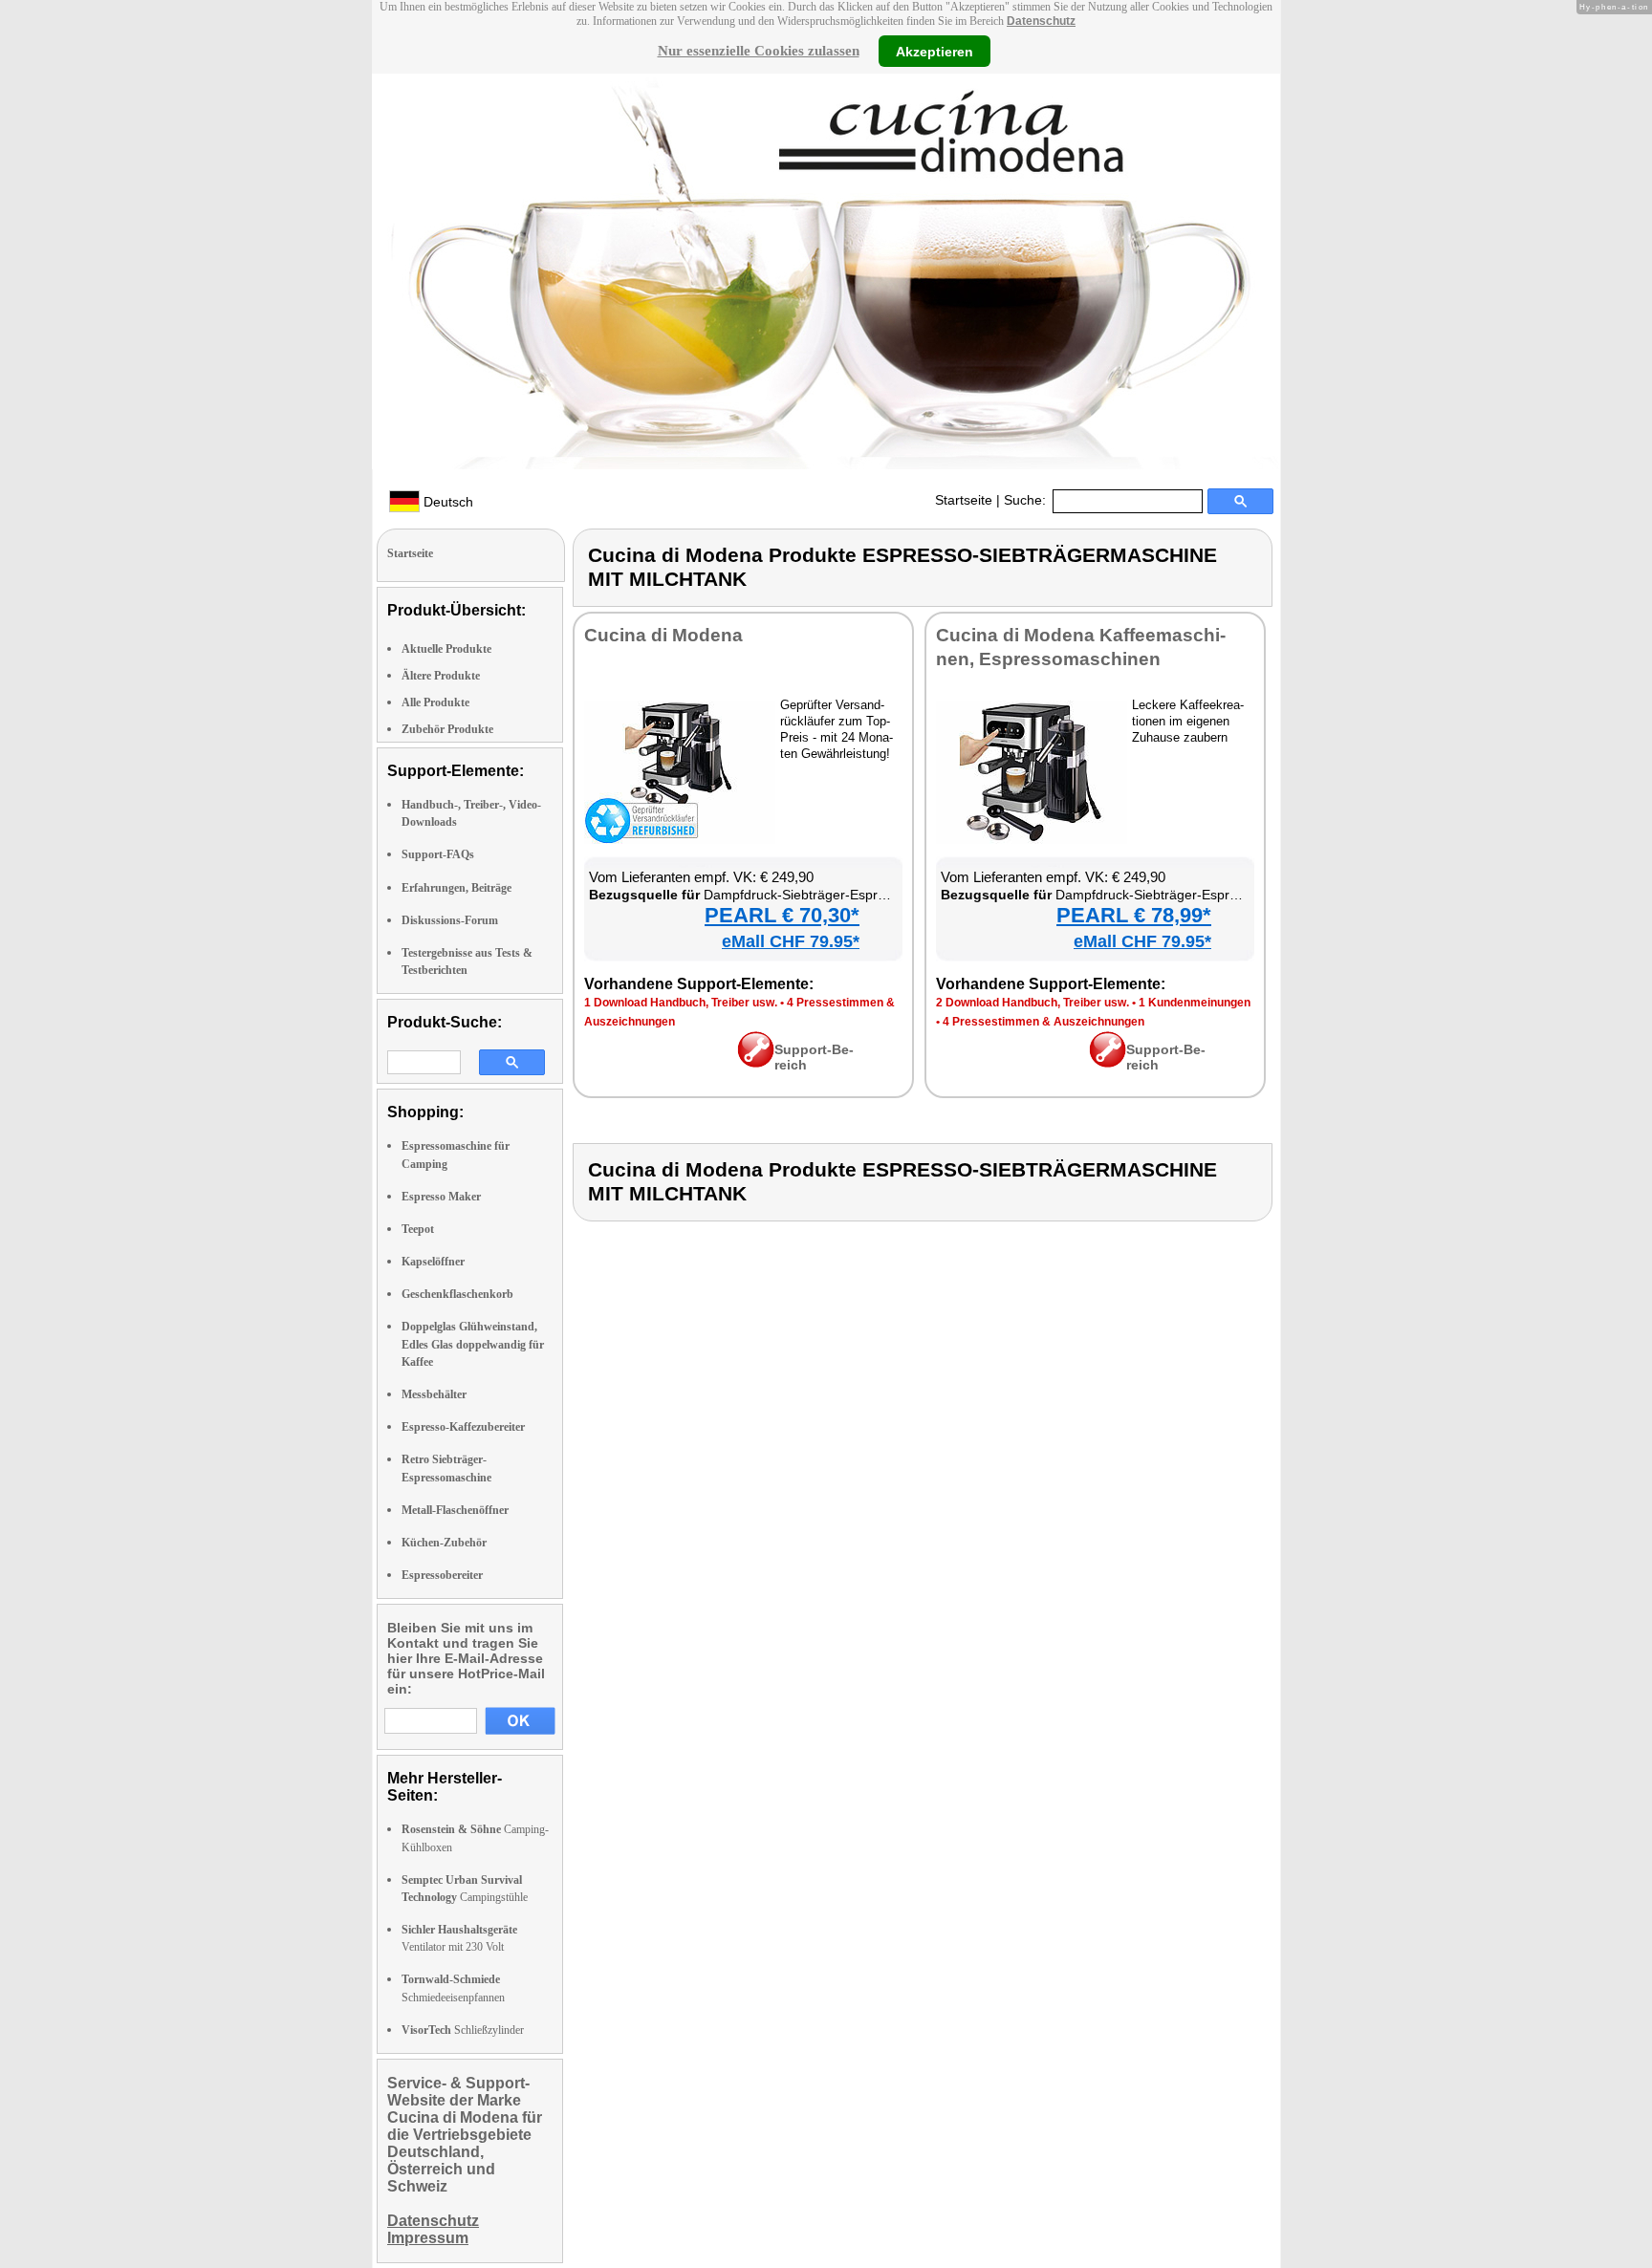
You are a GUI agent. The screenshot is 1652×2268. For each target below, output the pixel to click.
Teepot (418, 1229)
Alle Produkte (435, 702)
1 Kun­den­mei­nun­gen (1195, 1003)
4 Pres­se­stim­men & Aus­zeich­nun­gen (1043, 1022)
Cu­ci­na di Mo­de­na (663, 635)
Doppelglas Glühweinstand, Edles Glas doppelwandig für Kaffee (473, 1344)
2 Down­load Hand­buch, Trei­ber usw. (1032, 1003)
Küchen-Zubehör (444, 1543)
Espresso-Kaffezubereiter (463, 1427)
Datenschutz (1041, 21)
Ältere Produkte (441, 676)
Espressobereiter (442, 1575)
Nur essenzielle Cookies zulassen (759, 51)
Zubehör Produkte (447, 729)
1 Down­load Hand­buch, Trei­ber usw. (681, 1003)
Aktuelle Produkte (446, 649)
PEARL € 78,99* (1134, 915)
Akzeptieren (935, 51)
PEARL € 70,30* (782, 915)
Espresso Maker (441, 1197)
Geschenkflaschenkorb (457, 1294)
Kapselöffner (433, 1262)
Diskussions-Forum (450, 920)
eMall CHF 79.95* (791, 941)
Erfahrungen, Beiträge (456, 888)
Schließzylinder (463, 2030)
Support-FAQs (438, 854)
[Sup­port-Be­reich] (756, 1063)
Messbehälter (434, 1394)
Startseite (964, 500)
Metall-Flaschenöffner (455, 1510)
